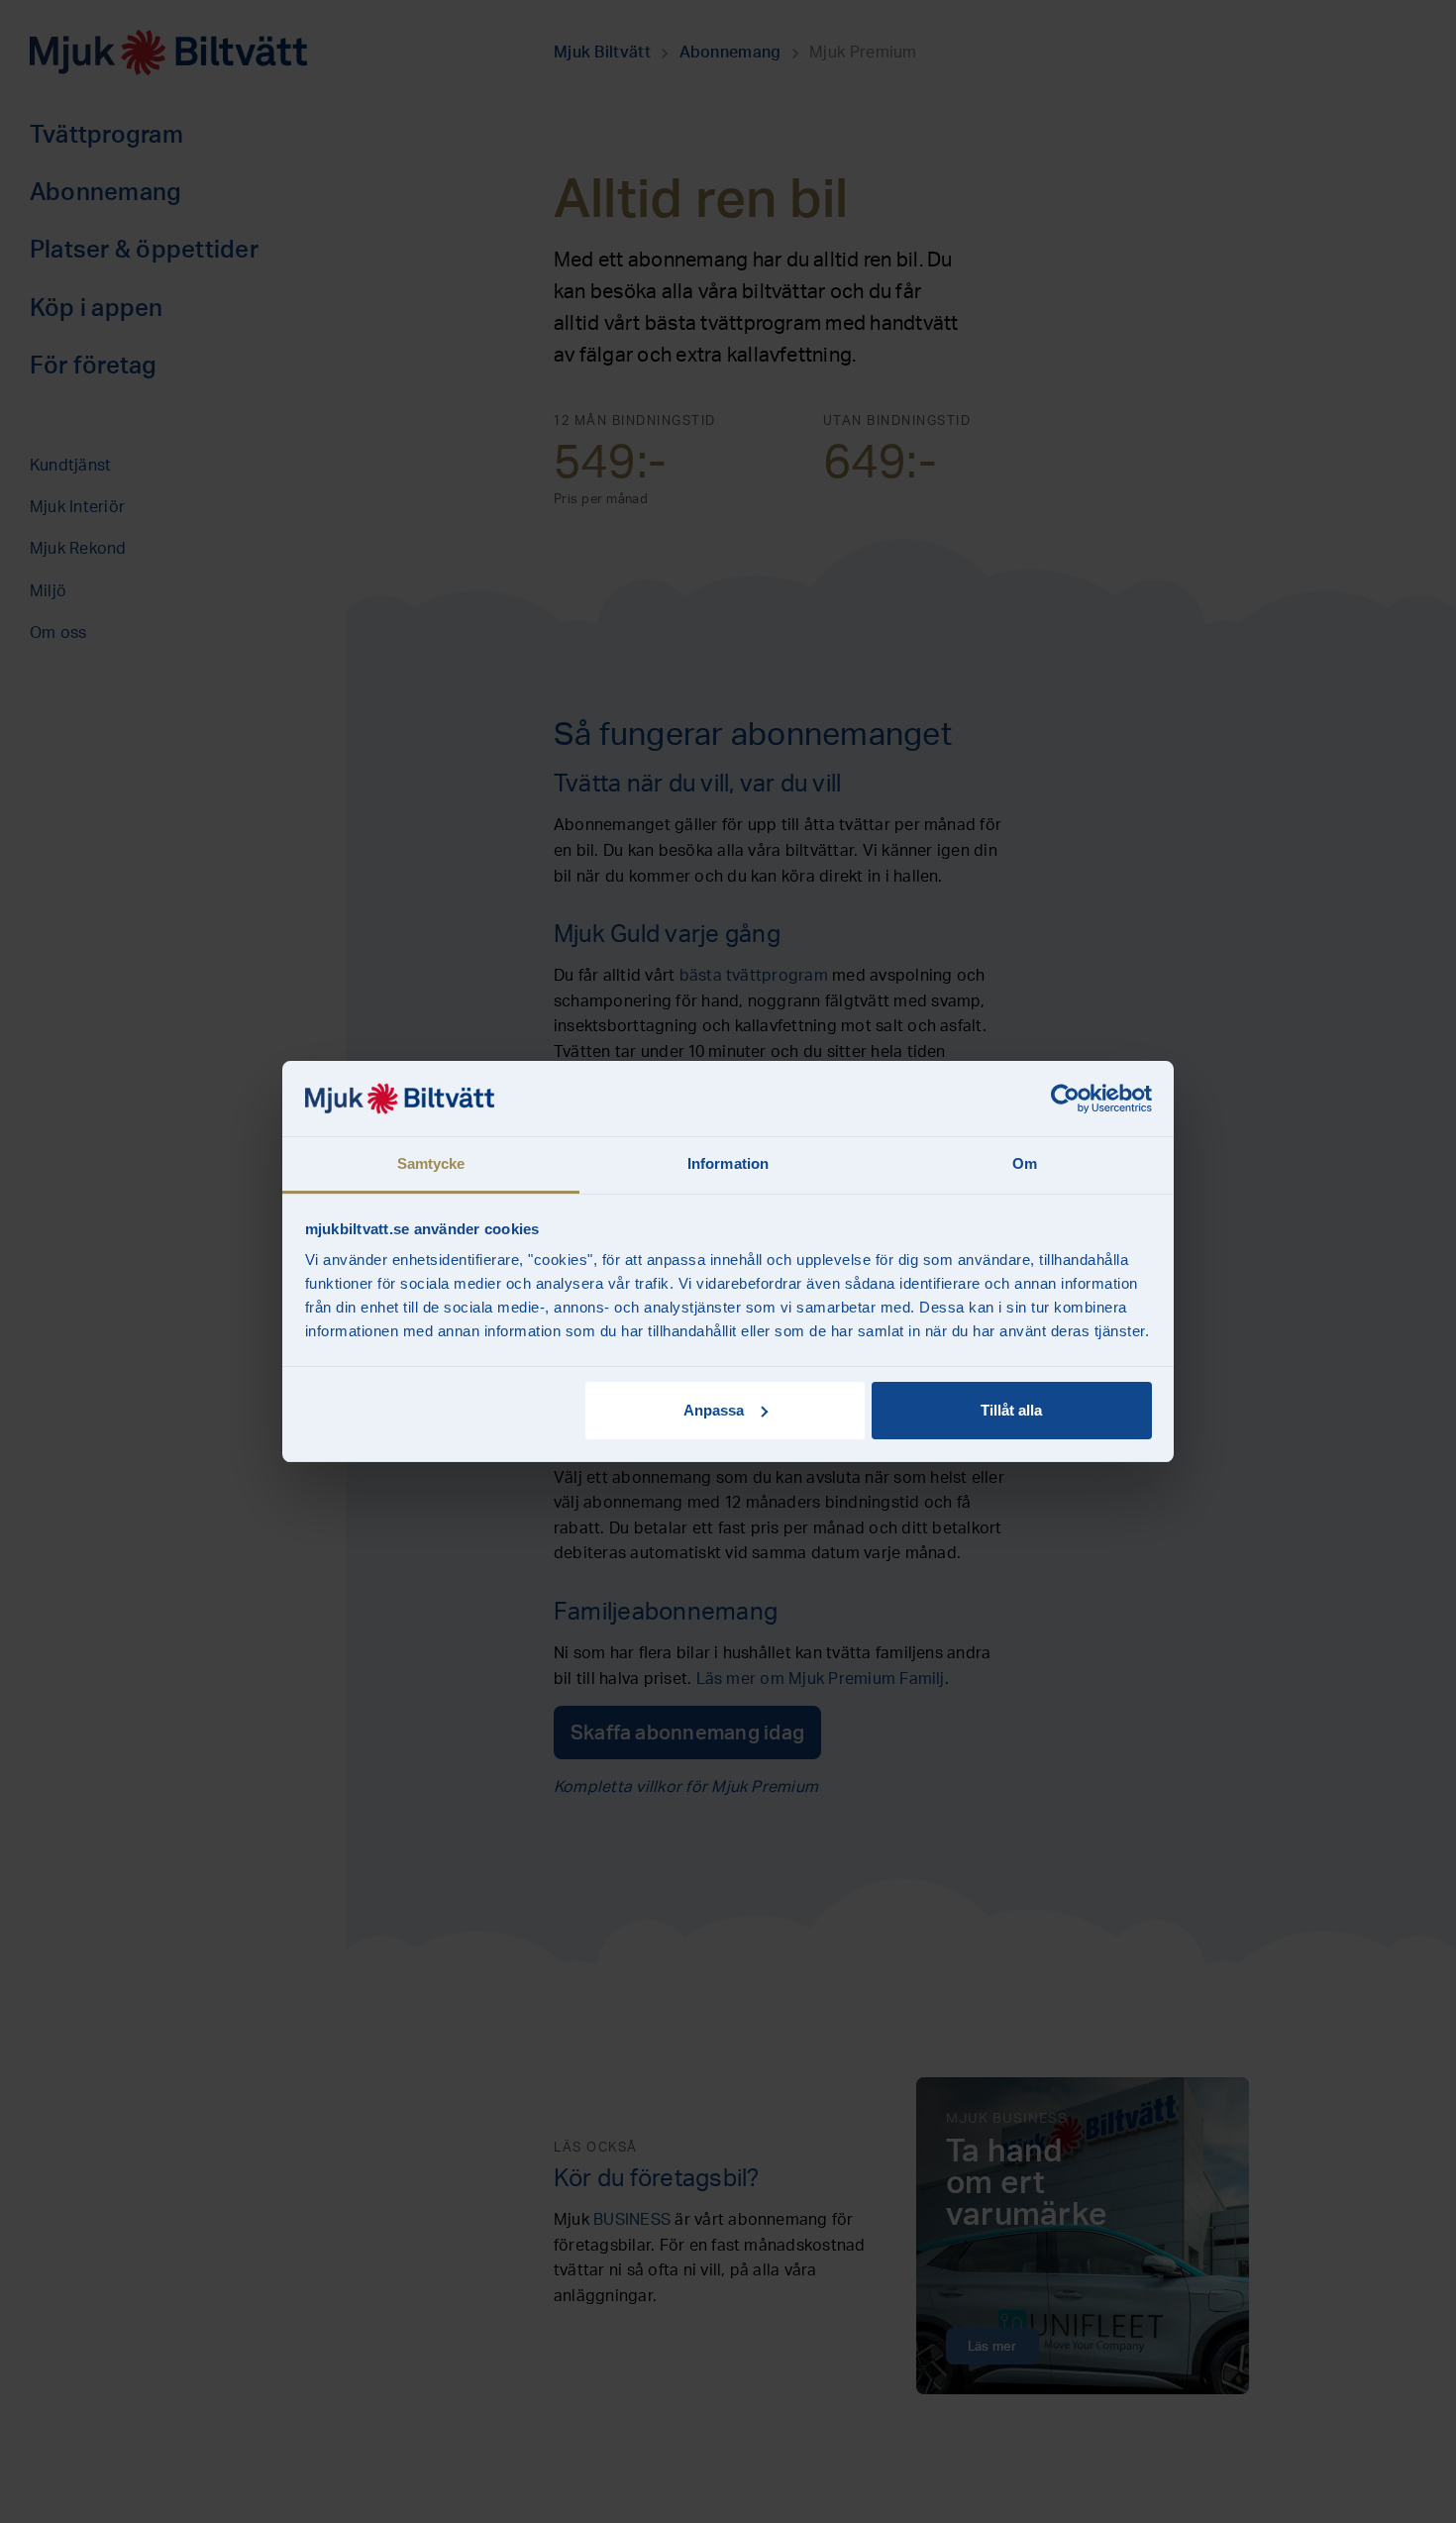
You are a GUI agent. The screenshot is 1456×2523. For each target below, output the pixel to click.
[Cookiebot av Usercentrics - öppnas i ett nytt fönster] (1065, 1099)
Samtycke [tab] (431, 1163)
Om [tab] (1025, 1163)
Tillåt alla (1011, 1410)
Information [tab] (728, 1163)
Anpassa (714, 1410)
